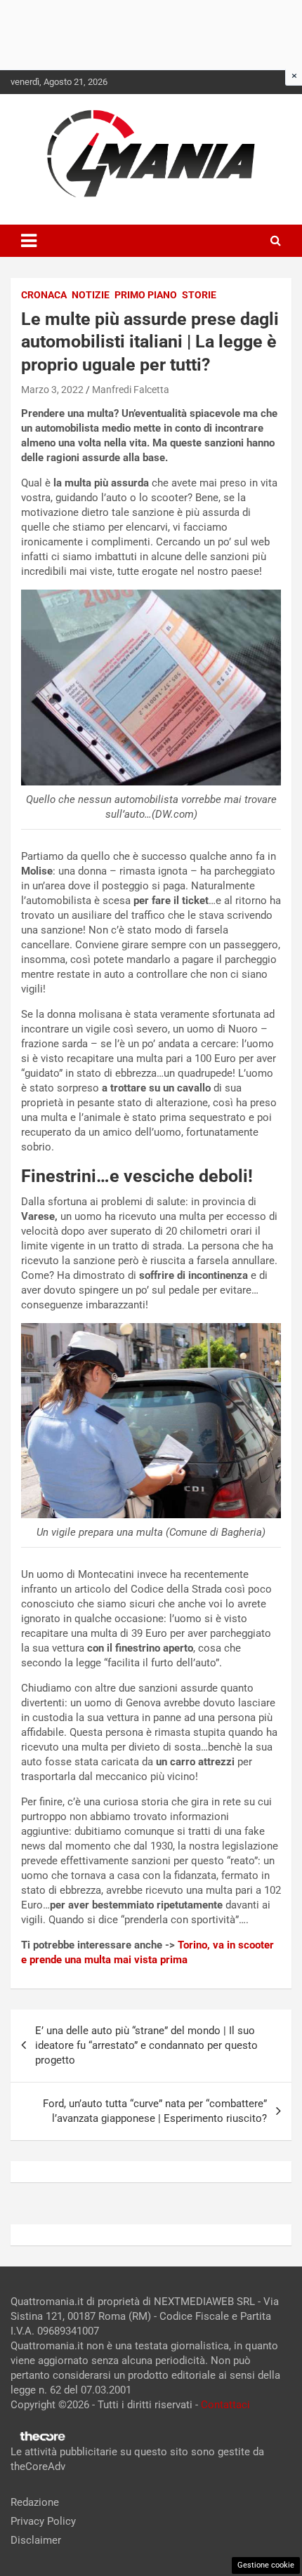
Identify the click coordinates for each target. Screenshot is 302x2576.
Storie (199, 295)
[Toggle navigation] (29, 241)
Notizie (91, 295)
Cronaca (44, 295)
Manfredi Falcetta (131, 390)
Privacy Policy (43, 2521)
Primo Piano (146, 295)
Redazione (35, 2502)
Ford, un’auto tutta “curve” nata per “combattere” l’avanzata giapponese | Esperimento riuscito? (155, 2111)
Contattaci (225, 2405)
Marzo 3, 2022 (52, 390)
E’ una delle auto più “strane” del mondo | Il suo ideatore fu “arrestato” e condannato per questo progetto (146, 2045)
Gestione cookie (266, 2565)
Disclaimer (36, 2540)
